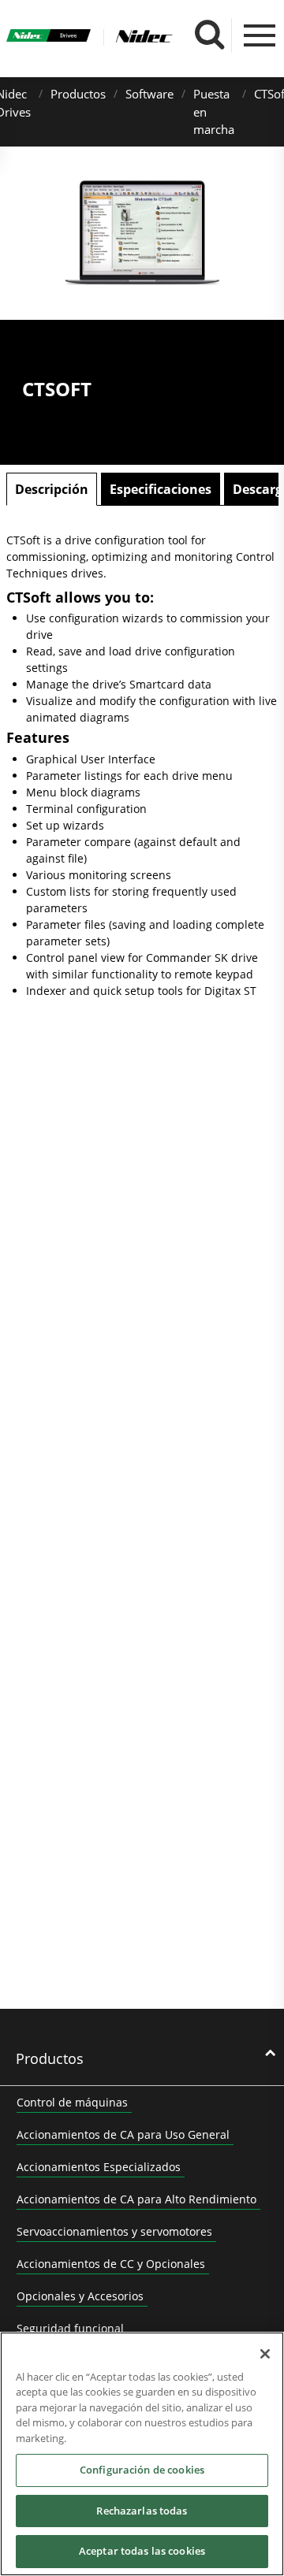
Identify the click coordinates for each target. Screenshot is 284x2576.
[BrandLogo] (49, 38)
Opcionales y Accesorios (80, 2296)
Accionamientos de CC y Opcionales (111, 2264)
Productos (78, 94)
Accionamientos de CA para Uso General (123, 2134)
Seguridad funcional (70, 2328)
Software (149, 94)
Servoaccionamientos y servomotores (114, 2231)
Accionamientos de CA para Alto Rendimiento (136, 2199)
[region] (142, 2454)
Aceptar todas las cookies (142, 2551)
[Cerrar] (265, 2354)
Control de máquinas (72, 2102)
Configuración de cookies (142, 2470)
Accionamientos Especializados (99, 2167)
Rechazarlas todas (142, 2511)
